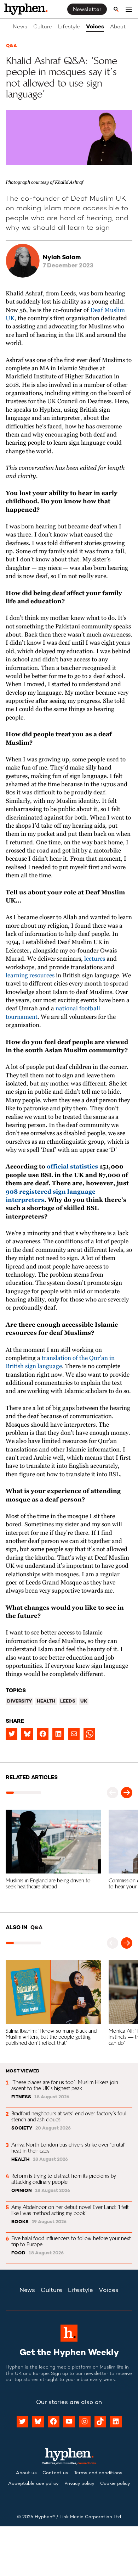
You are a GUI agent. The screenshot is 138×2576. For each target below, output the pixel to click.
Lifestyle (69, 27)
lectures (95, 959)
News (20, 27)
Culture (43, 27)
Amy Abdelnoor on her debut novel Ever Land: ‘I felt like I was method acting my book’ (71, 2210)
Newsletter (87, 10)
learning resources (30, 976)
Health (46, 1701)
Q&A (11, 46)
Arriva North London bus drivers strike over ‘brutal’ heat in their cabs (69, 2148)
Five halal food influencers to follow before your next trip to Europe (72, 2241)
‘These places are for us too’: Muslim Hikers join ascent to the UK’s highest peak (65, 2085)
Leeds (68, 1701)
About (118, 27)
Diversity (19, 1701)
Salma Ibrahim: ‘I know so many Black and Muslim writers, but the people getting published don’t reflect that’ (52, 2037)
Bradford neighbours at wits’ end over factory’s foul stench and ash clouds (70, 2116)
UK (84, 1701)
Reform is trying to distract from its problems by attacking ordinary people (64, 2179)
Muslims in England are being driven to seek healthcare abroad (49, 1883)
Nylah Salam (62, 258)
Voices (95, 27)
